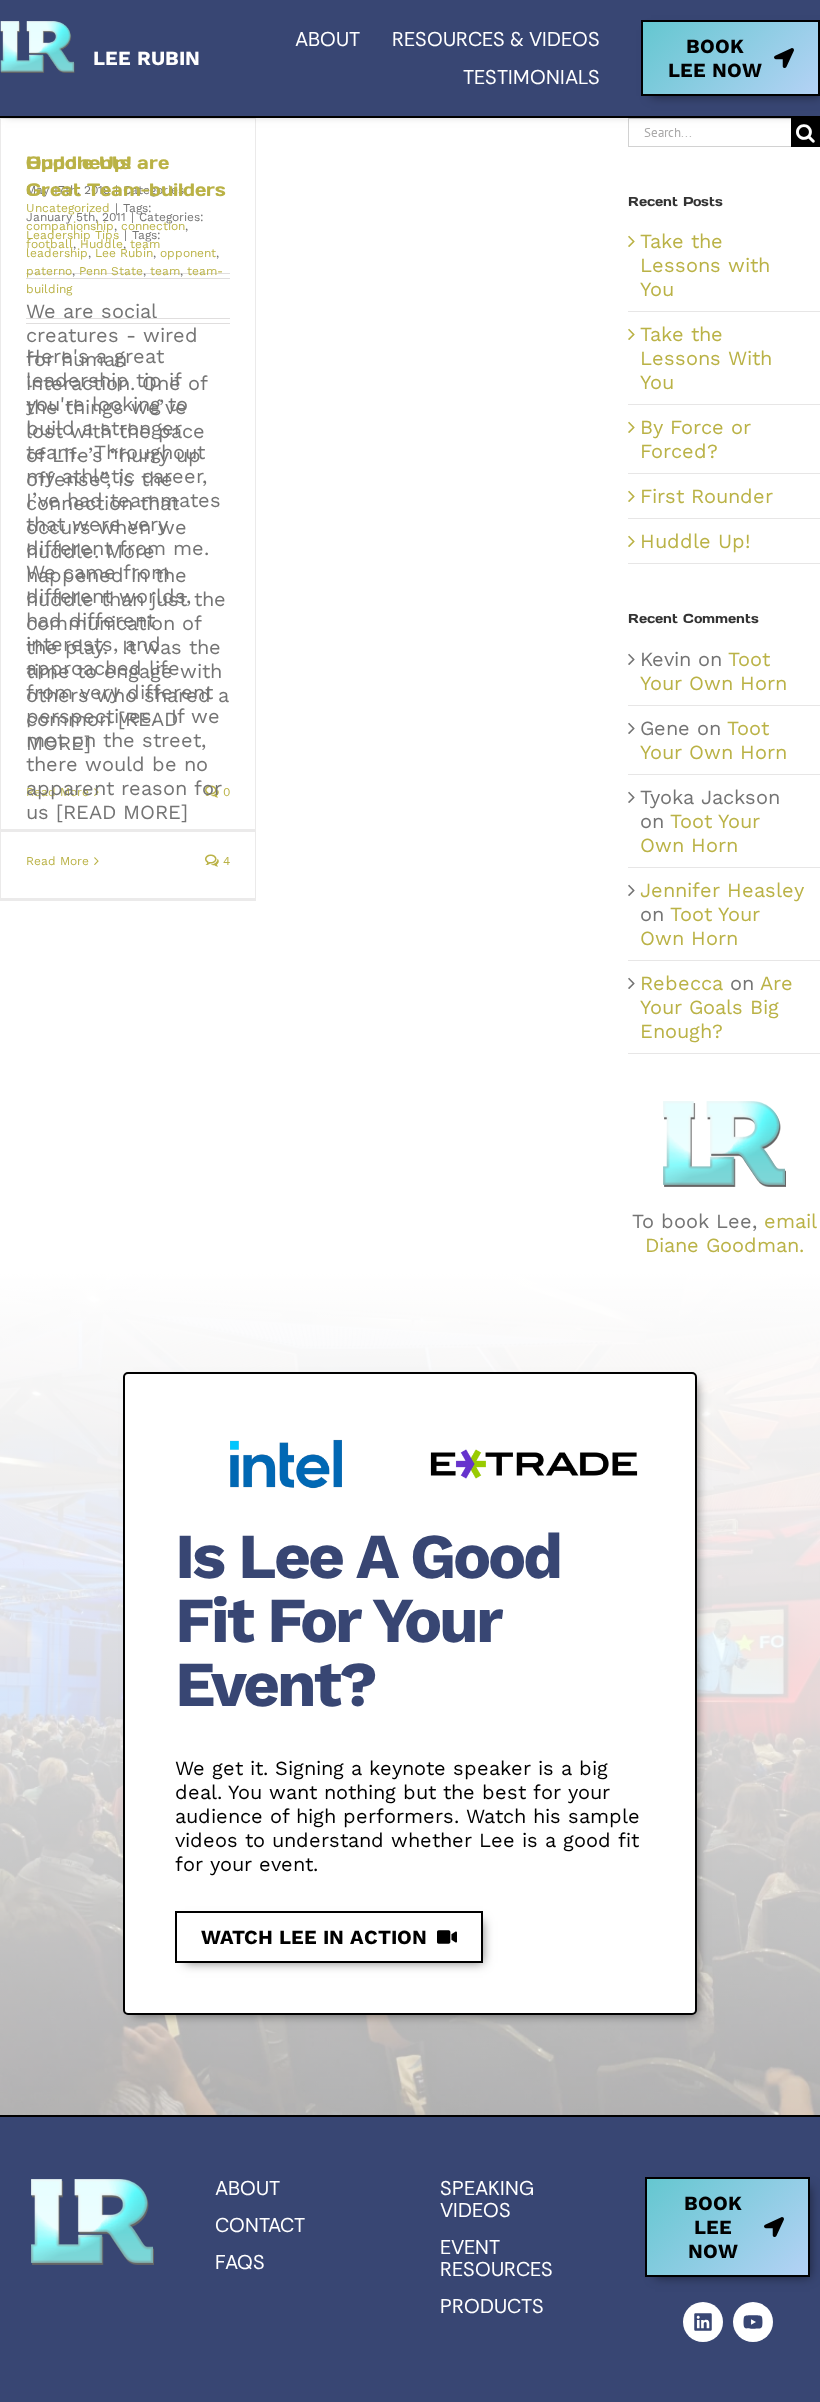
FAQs (240, 2262)
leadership (57, 253)
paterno (49, 271)
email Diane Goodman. (731, 1233)
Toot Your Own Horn (713, 671)
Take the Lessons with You (705, 265)
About (247, 2188)
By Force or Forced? (695, 439)
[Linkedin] (703, 2322)
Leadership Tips (72, 235)
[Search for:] (709, 131)
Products (492, 2306)
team (165, 271)
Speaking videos (487, 2199)
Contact (260, 2225)
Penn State (111, 271)
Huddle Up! (695, 541)
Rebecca (681, 983)
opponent (188, 253)
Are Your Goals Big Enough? (716, 1007)
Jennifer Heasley (722, 890)
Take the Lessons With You (706, 358)
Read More (57, 861)
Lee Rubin (124, 253)
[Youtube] (753, 2322)
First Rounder (706, 496)
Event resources (496, 2258)
